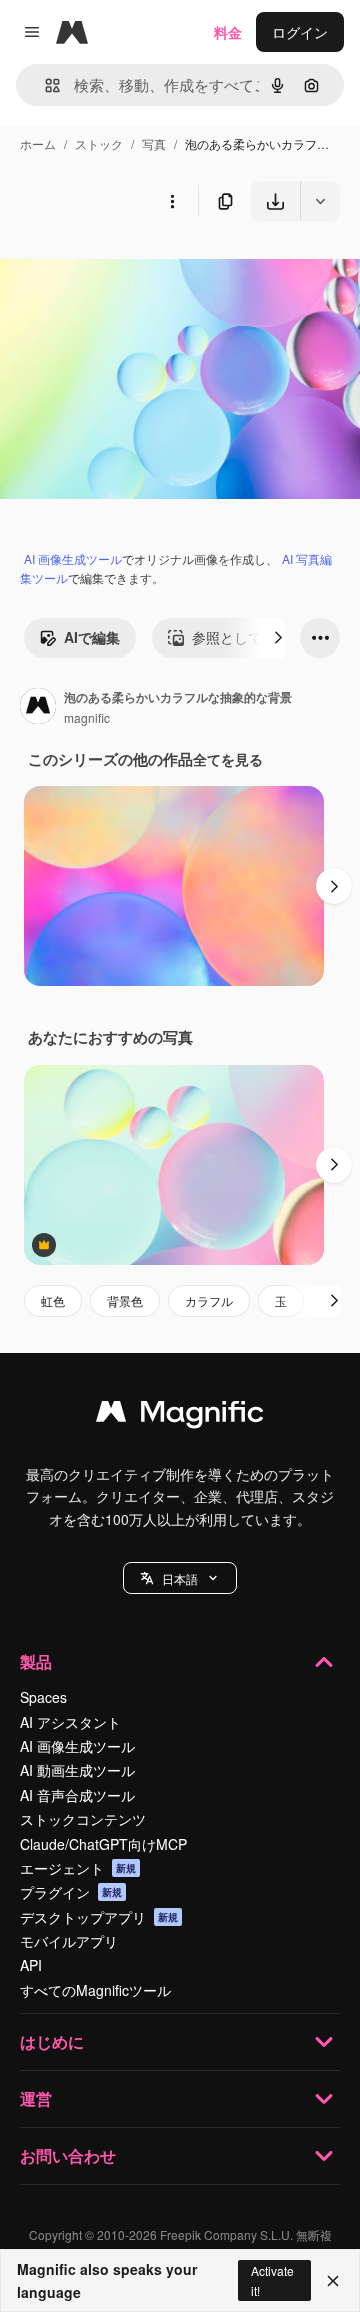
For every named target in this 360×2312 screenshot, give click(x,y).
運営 (36, 2098)
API (31, 1965)
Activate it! (272, 2280)
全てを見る (228, 759)
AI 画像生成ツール (73, 558)
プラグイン (71, 1892)
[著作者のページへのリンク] (38, 708)
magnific (87, 717)
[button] (180, 1578)
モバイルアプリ (69, 1941)
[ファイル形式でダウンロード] (320, 201)
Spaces (43, 1697)
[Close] (333, 2281)
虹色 (53, 1300)
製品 (36, 1661)
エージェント (78, 1868)
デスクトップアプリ (99, 1917)
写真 (154, 143)
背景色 (125, 1300)
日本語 (180, 1578)
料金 (228, 32)
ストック (99, 143)
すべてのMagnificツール (95, 1990)
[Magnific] (180, 1416)
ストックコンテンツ (83, 1819)
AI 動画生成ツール (77, 1770)
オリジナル (137, 267)
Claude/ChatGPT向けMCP (103, 1844)
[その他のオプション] (172, 201)
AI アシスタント (70, 1722)
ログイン (300, 32)
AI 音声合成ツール (77, 1795)
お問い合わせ (68, 2155)
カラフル (209, 1300)
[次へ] (278, 638)
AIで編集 (92, 637)
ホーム (38, 143)
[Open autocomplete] (44, 85)
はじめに (52, 2041)
